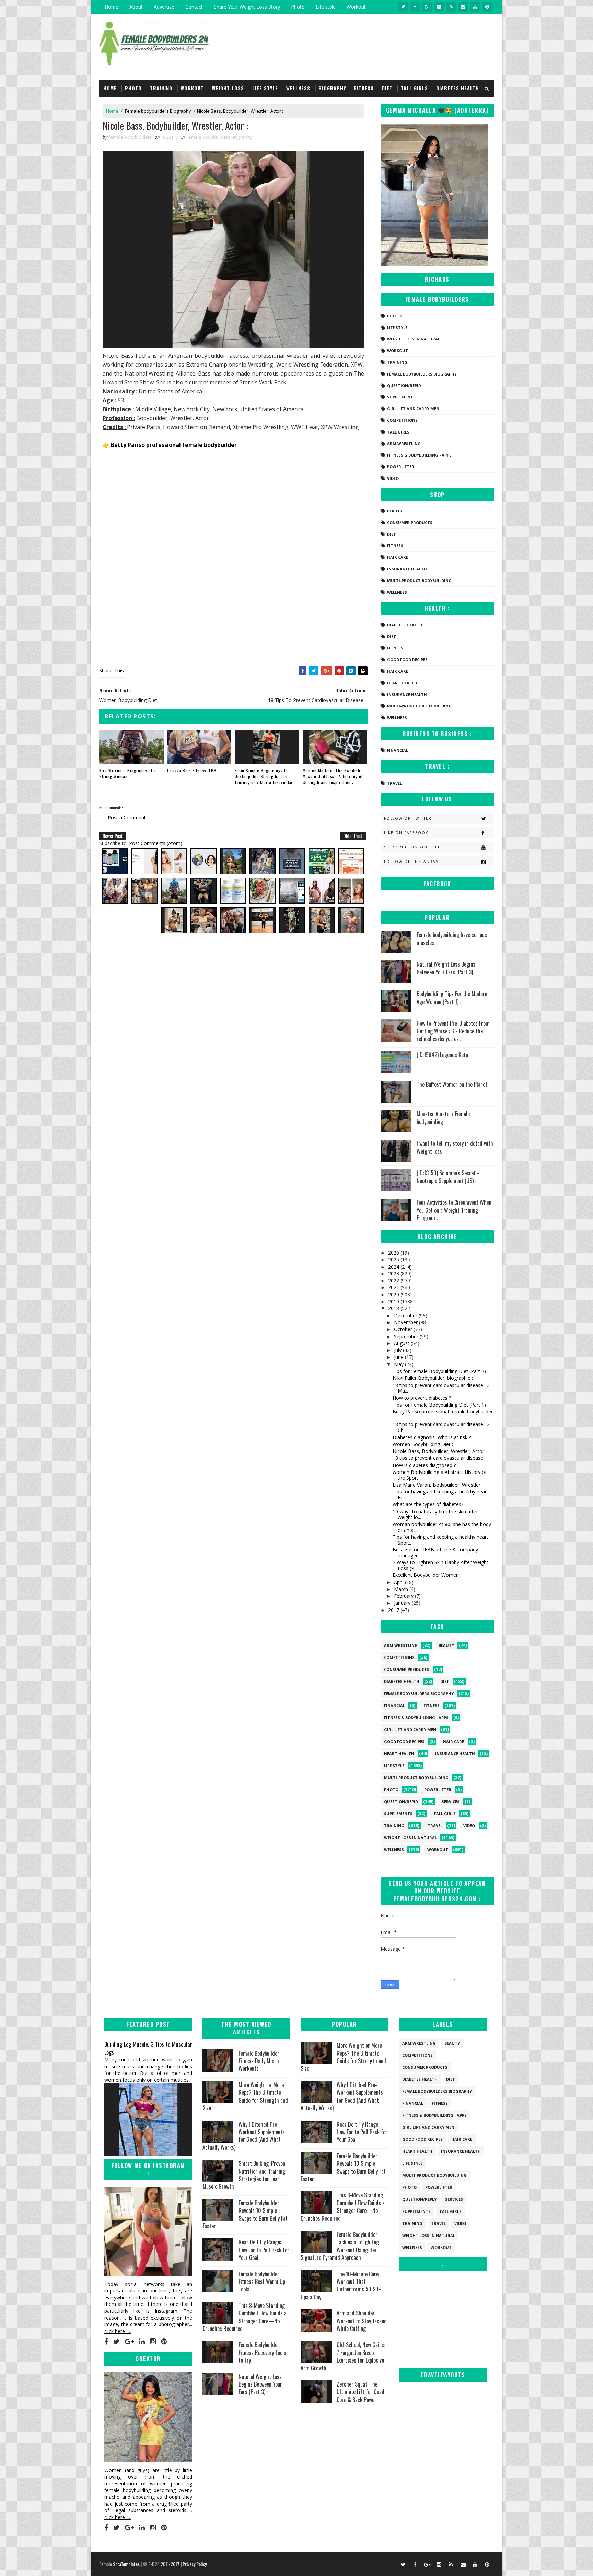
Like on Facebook (406, 833)
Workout (356, 7)
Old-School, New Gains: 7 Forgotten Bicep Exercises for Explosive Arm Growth (343, 2356)
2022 (394, 1280)
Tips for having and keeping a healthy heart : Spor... (442, 1540)
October (404, 1329)
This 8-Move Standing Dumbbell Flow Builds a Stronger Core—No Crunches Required (245, 2317)
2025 (394, 1260)
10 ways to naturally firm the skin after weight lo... (435, 1514)
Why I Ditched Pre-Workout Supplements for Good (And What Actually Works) (244, 2136)
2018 (394, 1308)
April (399, 1582)
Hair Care (398, 557)
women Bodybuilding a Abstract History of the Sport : (440, 1475)
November (406, 1322)
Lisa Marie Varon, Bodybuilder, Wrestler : (438, 1485)
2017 (394, 1610)
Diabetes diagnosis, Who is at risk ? (432, 1437)
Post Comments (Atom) (156, 843)
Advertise (164, 7)
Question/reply (404, 386)
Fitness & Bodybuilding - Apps (419, 455)
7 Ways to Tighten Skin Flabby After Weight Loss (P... (440, 1565)
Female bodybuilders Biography (158, 111)
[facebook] (415, 7)
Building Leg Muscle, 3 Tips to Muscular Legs (148, 2048)
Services (451, 1801)
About (136, 7)
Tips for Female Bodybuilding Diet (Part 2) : (440, 1371)
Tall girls (414, 88)
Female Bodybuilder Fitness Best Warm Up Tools (262, 2282)
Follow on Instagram (412, 862)
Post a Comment (127, 817)
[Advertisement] (233, 506)
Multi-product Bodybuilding (419, 581)
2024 (394, 1267)
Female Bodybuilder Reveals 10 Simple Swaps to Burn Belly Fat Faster (245, 2214)
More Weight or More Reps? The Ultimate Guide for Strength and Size (245, 2096)
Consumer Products (410, 523)
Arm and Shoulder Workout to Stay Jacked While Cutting (362, 2321)
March (402, 1589)
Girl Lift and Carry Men (413, 409)
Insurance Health (407, 569)
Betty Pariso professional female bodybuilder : (443, 1414)
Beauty (395, 511)
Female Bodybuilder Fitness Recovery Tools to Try (262, 2352)
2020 (394, 1295)
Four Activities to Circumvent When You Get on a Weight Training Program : (454, 1210)
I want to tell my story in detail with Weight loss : (455, 1147)
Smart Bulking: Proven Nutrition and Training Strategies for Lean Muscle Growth (244, 2175)
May (399, 1364)
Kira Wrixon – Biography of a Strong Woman (128, 773)
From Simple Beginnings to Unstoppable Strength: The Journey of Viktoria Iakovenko (264, 776)
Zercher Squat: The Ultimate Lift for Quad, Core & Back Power (361, 2392)
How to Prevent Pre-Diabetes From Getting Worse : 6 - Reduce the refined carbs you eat (453, 1031)
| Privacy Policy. (194, 2564)
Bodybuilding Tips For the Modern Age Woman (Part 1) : (452, 997)
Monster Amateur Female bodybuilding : (443, 1118)
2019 (394, 1301)
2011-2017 (171, 2564)
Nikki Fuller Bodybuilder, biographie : (433, 1378)
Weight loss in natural (414, 339)
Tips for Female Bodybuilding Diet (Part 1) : (440, 1405)
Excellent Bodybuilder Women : (427, 1575)
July (398, 1350)
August (402, 1343)
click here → (118, 2331)
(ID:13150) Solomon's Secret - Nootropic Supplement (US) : (448, 1177)
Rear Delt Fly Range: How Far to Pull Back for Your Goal (264, 2250)
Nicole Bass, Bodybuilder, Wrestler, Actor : (440, 1451)
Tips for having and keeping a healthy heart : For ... (442, 1494)
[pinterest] (487, 7)
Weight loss (228, 88)
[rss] (451, 7)
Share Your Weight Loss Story (247, 7)
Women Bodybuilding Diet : (423, 1444)
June (399, 1357)
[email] (463, 7)
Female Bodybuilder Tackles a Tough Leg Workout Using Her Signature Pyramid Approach (340, 2246)
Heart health (402, 683)
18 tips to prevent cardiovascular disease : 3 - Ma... (443, 1388)
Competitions (402, 420)
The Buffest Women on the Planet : (453, 1084)
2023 (394, 1274)
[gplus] (427, 7)
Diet (387, 88)
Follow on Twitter (408, 818)
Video (393, 478)
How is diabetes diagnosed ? (424, 1465)
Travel (394, 783)
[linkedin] (142, 2342)
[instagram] (439, 7)
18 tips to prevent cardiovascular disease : (439, 1458)
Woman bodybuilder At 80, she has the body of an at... (442, 1527)
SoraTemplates (126, 2564)
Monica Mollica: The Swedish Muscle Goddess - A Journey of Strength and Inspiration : (333, 776)
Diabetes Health (458, 88)
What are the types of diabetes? (428, 1504)
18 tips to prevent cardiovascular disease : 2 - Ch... (443, 1427)
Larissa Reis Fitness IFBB (192, 770)
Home (112, 7)
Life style (326, 7)
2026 (394, 1253)
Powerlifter (401, 467)
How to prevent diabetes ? (422, 1398)
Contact (194, 7)
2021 (394, 1287)
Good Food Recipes (407, 660)
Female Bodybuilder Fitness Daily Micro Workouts (259, 2061)
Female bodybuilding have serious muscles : (452, 938)
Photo (298, 7)
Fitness (364, 88)
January (403, 1603)
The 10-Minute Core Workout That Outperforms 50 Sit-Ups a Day (341, 2285)
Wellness (298, 88)
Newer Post (113, 836)
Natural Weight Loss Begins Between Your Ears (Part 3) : (446, 968)
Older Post (353, 836)
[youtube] (475, 7)
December (406, 1315)
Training (161, 88)
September (407, 1336)
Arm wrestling (404, 444)
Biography (332, 88)
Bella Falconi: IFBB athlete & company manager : (435, 1552)
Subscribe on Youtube (412, 847)
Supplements (401, 397)
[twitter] (403, 7)
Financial (398, 750)
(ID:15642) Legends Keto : (444, 1055)
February (404, 1596)
